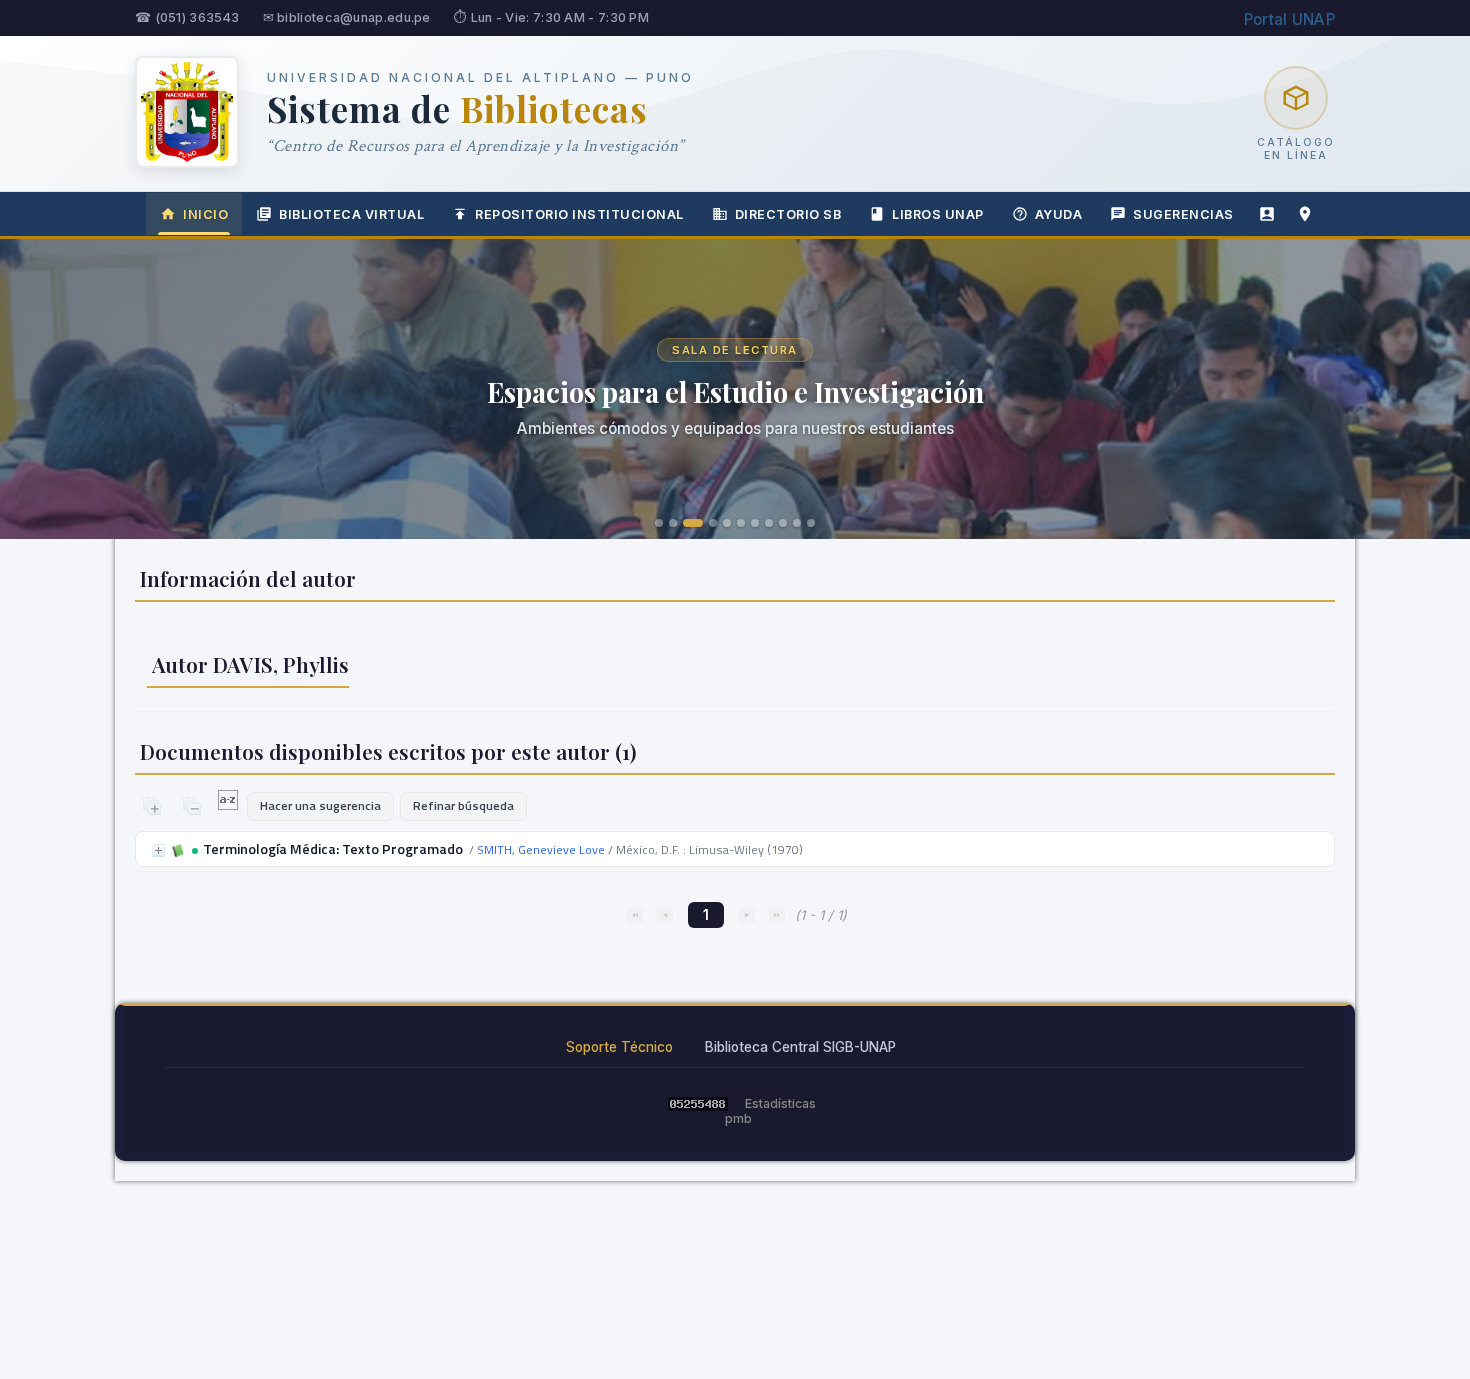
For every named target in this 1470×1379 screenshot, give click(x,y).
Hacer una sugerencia (320, 805)
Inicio (205, 214)
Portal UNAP (1289, 19)
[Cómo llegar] (1305, 214)
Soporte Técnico (619, 1047)
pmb (738, 1118)
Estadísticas (780, 1103)
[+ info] (158, 850)
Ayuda (1059, 214)
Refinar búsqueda (463, 805)
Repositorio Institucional (579, 214)
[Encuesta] (1267, 214)
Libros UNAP (938, 214)
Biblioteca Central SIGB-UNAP (800, 1047)
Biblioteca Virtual (351, 214)
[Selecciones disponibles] (229, 805)
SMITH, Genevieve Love (541, 849)
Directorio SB (788, 214)
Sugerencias (1183, 214)
